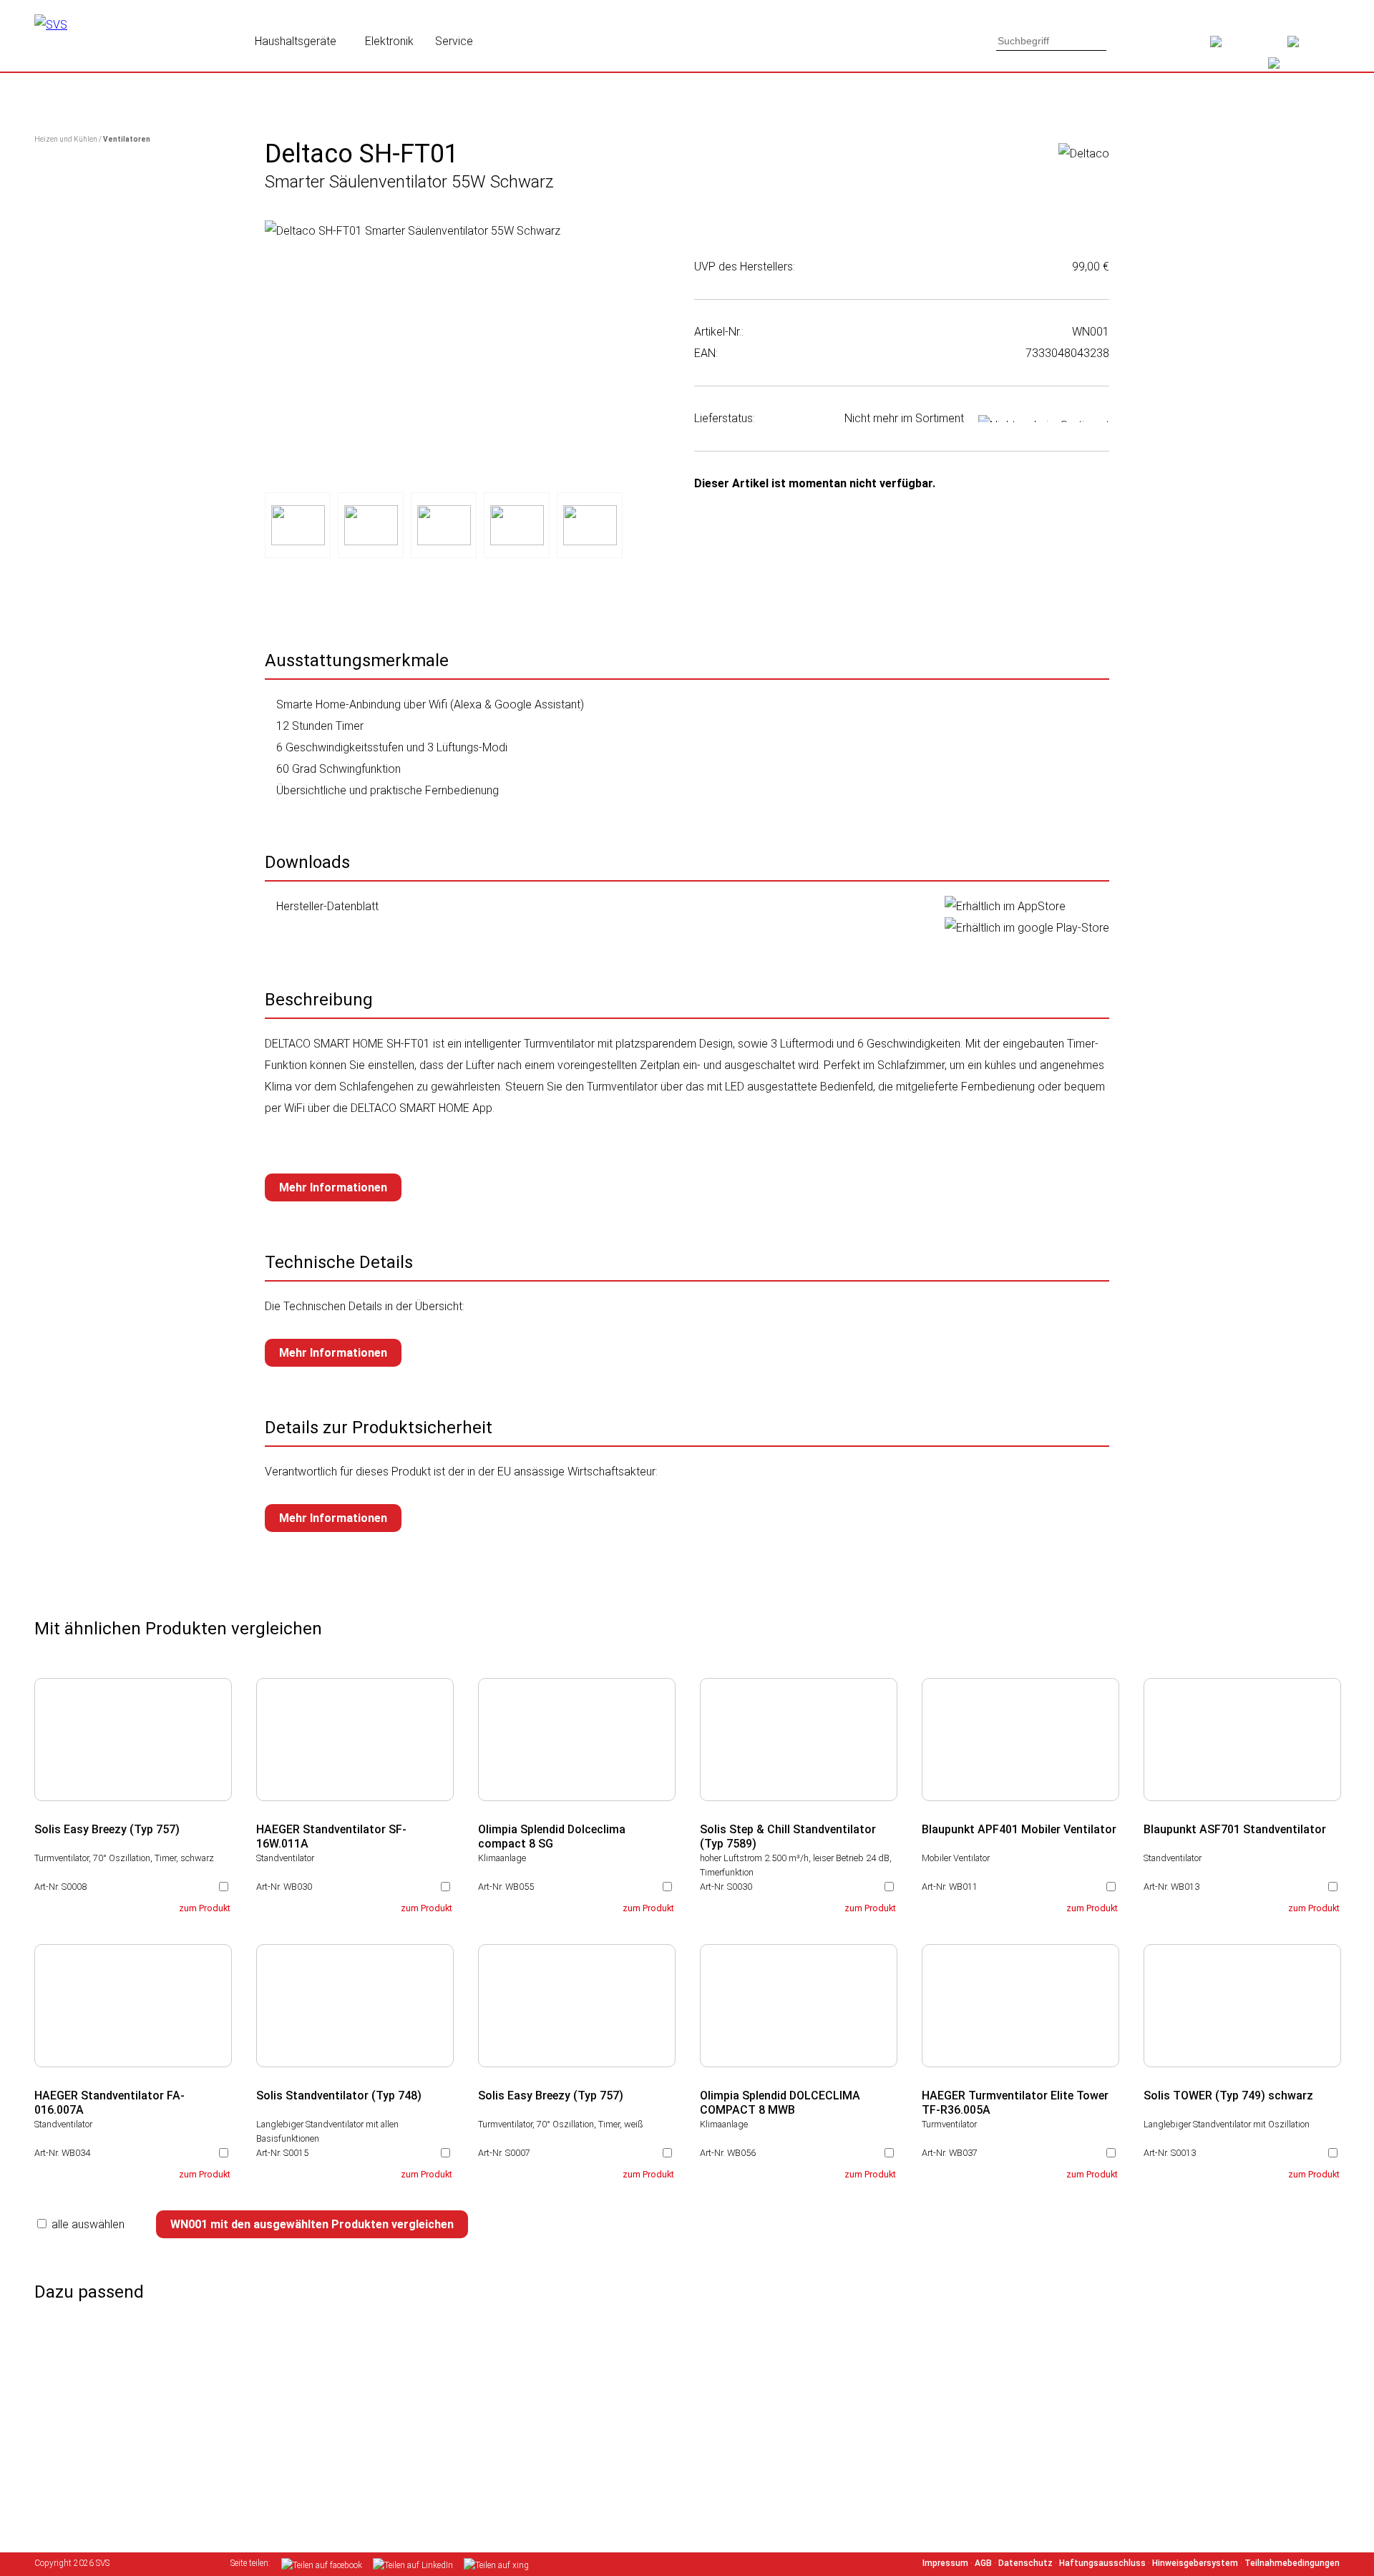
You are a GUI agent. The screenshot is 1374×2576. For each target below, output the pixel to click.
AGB (983, 2563)
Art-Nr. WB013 (1171, 1887)
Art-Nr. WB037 (950, 2153)
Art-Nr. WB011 (950, 1887)
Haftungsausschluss (1102, 2563)
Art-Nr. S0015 (282, 2153)
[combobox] (1051, 41)
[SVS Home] (1249, 47)
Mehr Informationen (333, 1187)
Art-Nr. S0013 (1170, 2153)
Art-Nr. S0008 (60, 1887)
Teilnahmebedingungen (1292, 2563)
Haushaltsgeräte (296, 41)
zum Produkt (205, 1908)
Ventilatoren (127, 139)
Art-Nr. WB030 (284, 1887)
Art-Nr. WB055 (506, 1887)
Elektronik (389, 41)
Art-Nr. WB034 (62, 2153)
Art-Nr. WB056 (728, 2153)
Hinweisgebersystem (1195, 2563)
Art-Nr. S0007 (504, 2153)
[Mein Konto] (1314, 47)
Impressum (945, 2563)
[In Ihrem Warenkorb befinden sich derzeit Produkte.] (1297, 68)
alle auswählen (88, 2224)
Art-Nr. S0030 (726, 1887)
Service (454, 41)
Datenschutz (1025, 2563)
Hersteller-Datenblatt (327, 906)
